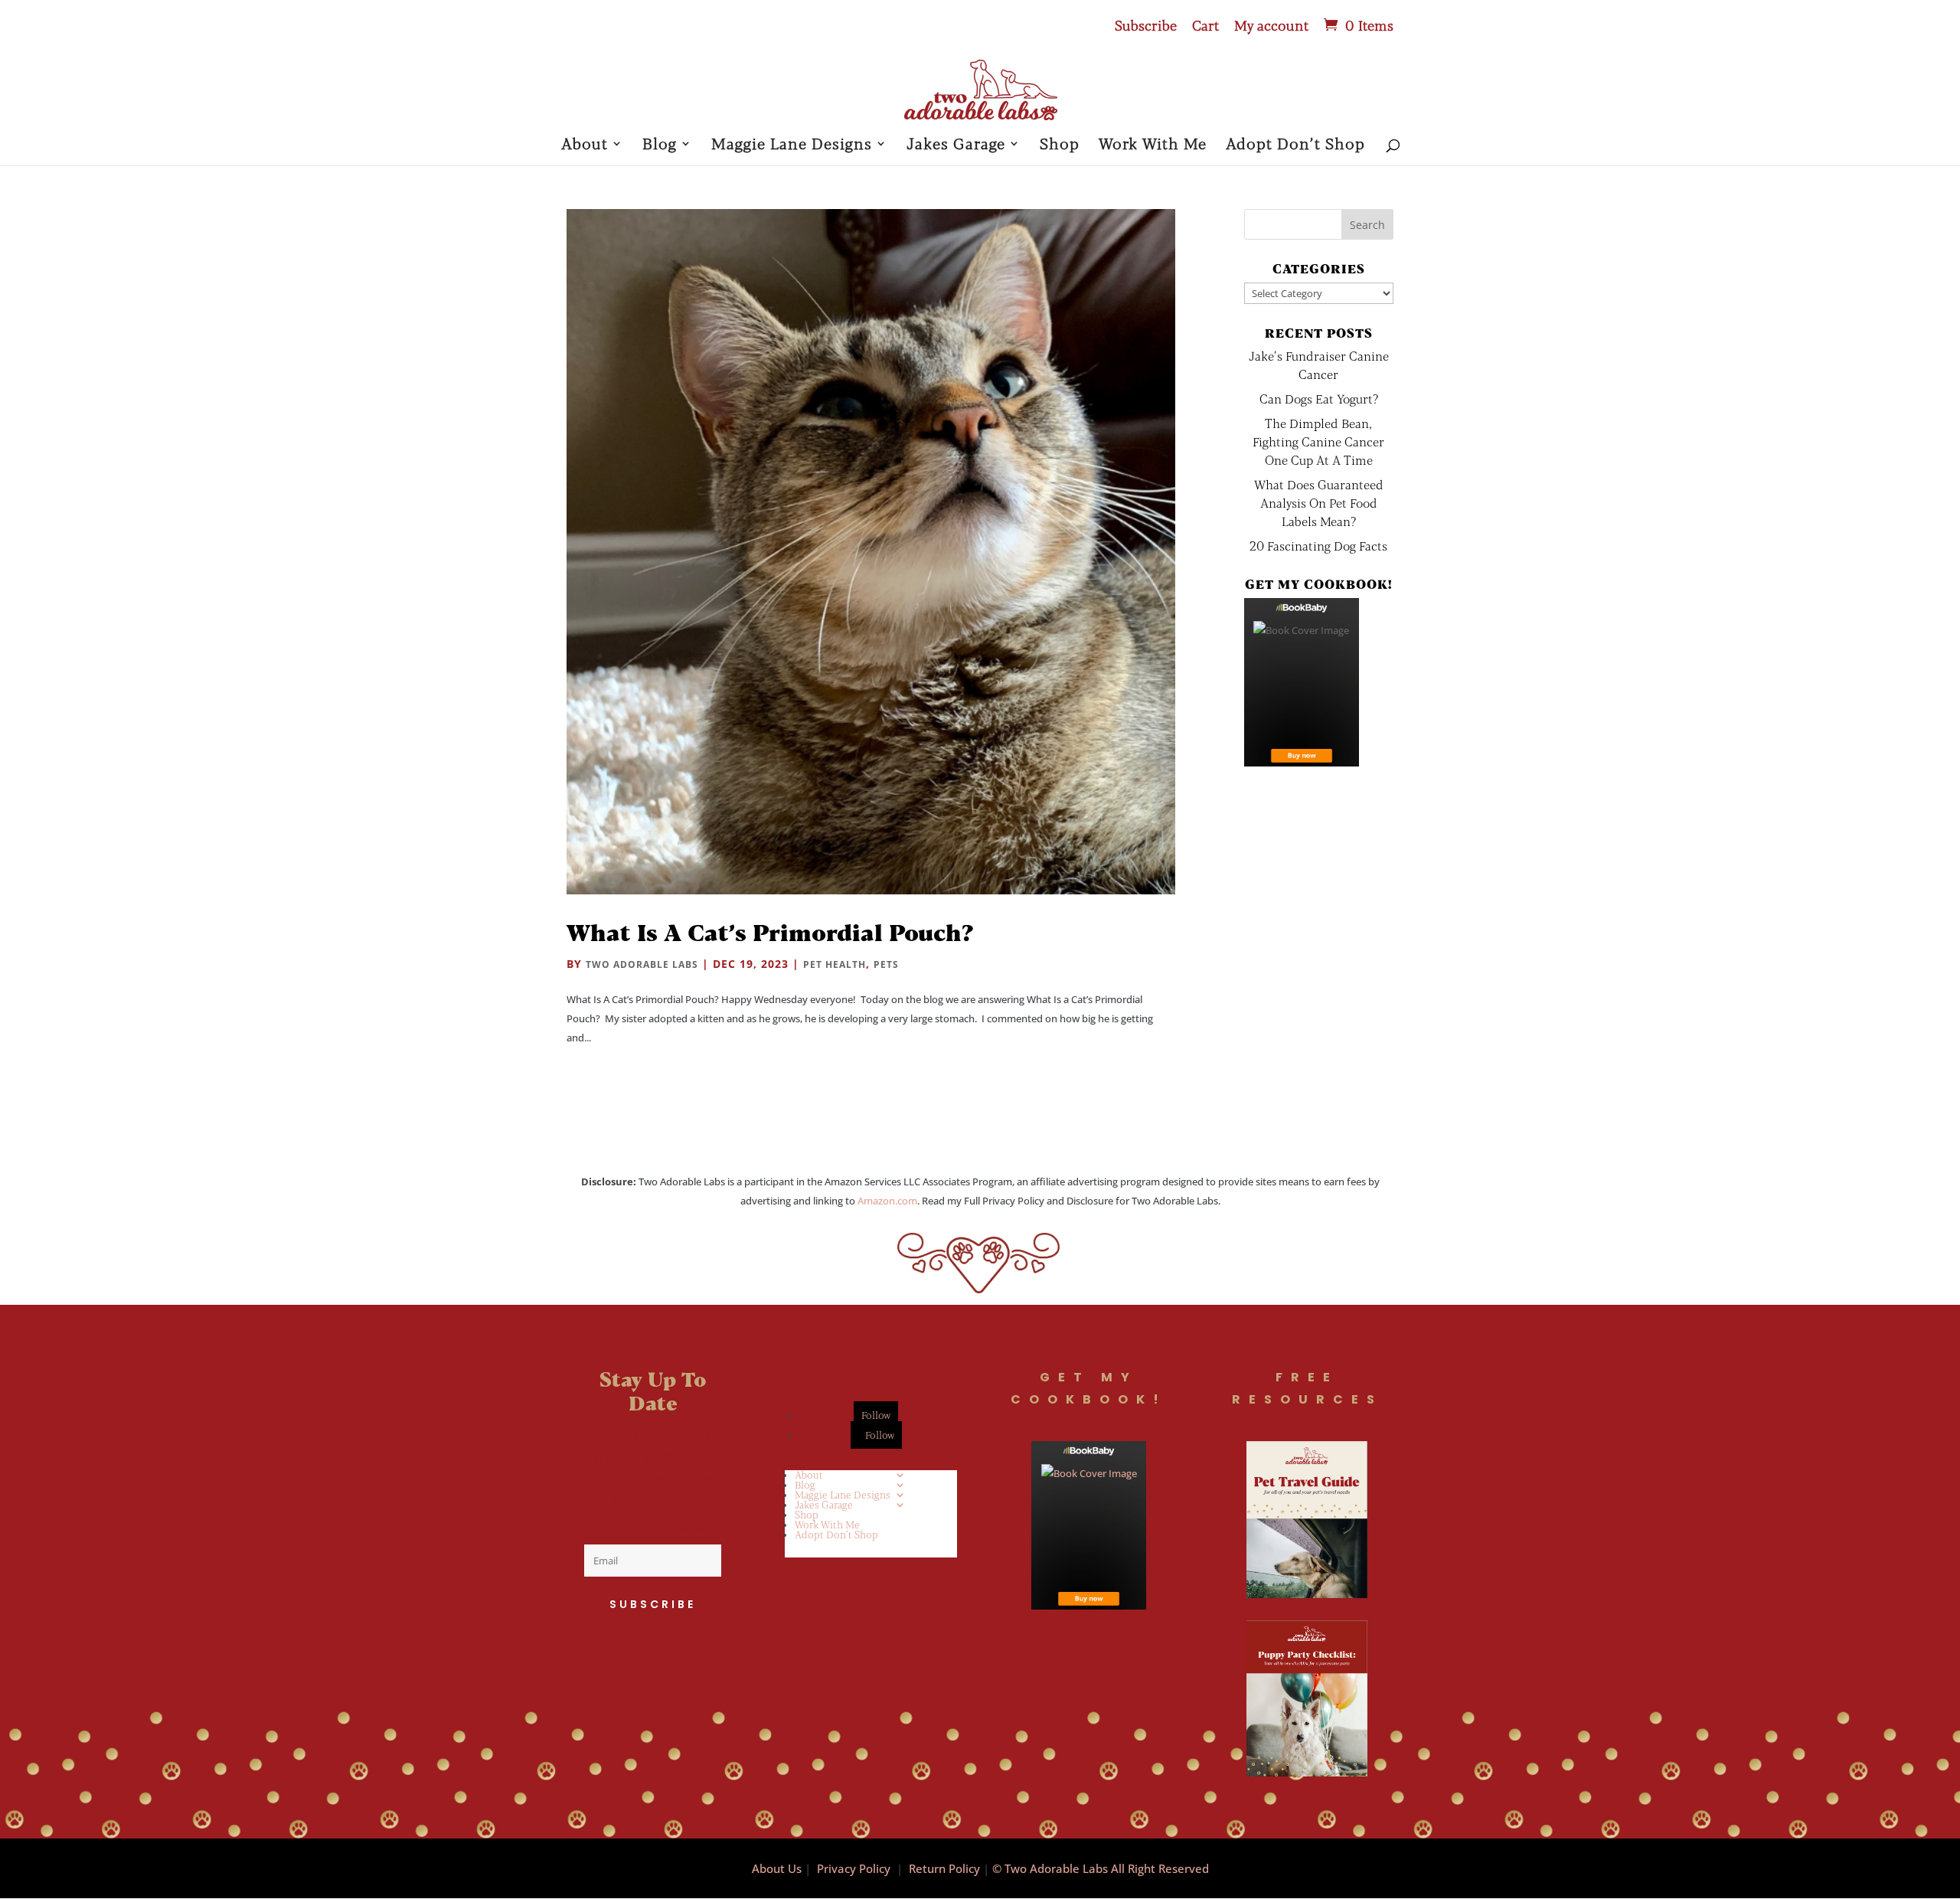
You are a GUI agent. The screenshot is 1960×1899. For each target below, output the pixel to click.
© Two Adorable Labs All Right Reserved (1101, 1868)
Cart (1205, 26)
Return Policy (944, 1868)
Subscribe (1146, 26)
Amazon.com (887, 1201)
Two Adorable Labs (642, 964)
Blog (660, 145)
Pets (886, 964)
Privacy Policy (854, 1868)
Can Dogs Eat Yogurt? (1319, 399)
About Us (777, 1868)
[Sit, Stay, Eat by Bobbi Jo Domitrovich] (1302, 682)
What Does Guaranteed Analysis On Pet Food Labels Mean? (1319, 503)
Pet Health (835, 964)
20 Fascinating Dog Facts (1318, 546)
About (585, 145)
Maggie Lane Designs (792, 145)
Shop (1060, 145)
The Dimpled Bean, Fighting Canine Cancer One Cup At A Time (1318, 441)
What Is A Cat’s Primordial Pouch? (770, 932)
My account (1271, 26)
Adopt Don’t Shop (1295, 145)
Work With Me (1153, 145)
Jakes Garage (956, 145)
